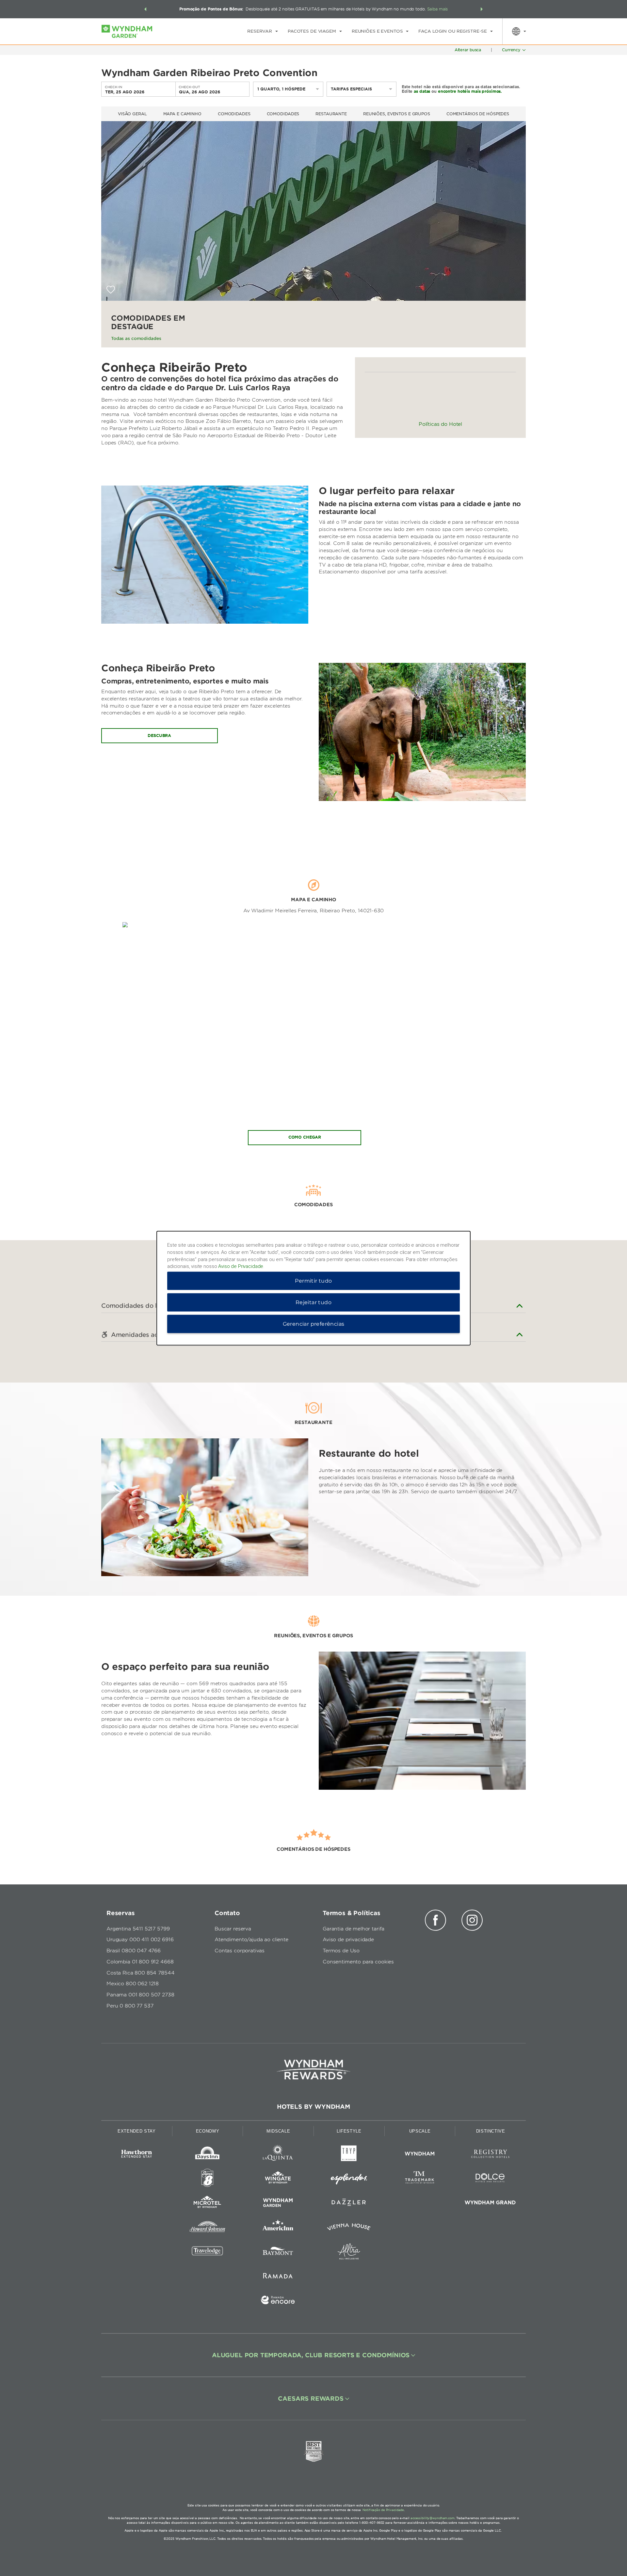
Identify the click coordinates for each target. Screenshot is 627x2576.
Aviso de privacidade (348, 1940)
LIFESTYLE (349, 2131)
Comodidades (234, 114)
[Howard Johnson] (208, 2228)
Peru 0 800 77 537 (130, 2006)
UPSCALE (420, 2131)
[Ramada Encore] (278, 2301)
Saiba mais (438, 9)
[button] (145, 9)
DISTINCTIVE (491, 2131)
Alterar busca (468, 50)
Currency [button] (511, 50)
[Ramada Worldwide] (278, 2277)
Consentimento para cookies (358, 1962)
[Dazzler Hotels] (349, 2204)
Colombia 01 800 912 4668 (140, 1962)
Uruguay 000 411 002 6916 (140, 1940)
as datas (422, 91)
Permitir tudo (313, 1280)
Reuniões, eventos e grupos (397, 114)
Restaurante (331, 114)
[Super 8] (208, 2179)
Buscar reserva (233, 1929)
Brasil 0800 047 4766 (134, 1951)
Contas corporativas (240, 1951)
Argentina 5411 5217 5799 (138, 1929)
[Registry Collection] (490, 2155)
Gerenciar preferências (314, 1324)
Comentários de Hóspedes (478, 114)
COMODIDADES (283, 114)
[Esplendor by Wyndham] (349, 2179)
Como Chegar (305, 1137)
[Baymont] (278, 2253)
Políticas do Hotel (440, 424)
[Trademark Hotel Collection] (420, 2179)
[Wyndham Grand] (490, 2204)
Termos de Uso (341, 1951)
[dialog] (313, 1288)
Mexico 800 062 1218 (133, 1984)
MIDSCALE (278, 2131)
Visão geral (132, 114)
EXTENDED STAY (137, 2131)
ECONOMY (208, 2131)
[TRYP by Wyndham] (349, 2155)
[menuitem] (263, 31)
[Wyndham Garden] (278, 2204)
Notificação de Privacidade (383, 2510)
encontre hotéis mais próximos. (470, 91)
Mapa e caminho (182, 114)
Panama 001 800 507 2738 (140, 1995)
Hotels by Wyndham (313, 2107)
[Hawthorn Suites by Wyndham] (137, 2155)
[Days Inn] (208, 2155)
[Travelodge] (208, 2253)
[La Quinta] (278, 2155)
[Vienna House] (349, 2228)
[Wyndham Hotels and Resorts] (420, 2155)
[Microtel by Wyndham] (208, 2204)
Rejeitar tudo (313, 1302)
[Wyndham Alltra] (349, 2253)
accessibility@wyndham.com (433, 2518)
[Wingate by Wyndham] (278, 2179)
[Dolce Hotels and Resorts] (490, 2179)
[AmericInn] (278, 2228)
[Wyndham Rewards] (313, 2070)
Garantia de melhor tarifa (354, 1929)
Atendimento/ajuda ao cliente (251, 1940)
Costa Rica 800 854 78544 (140, 1973)
